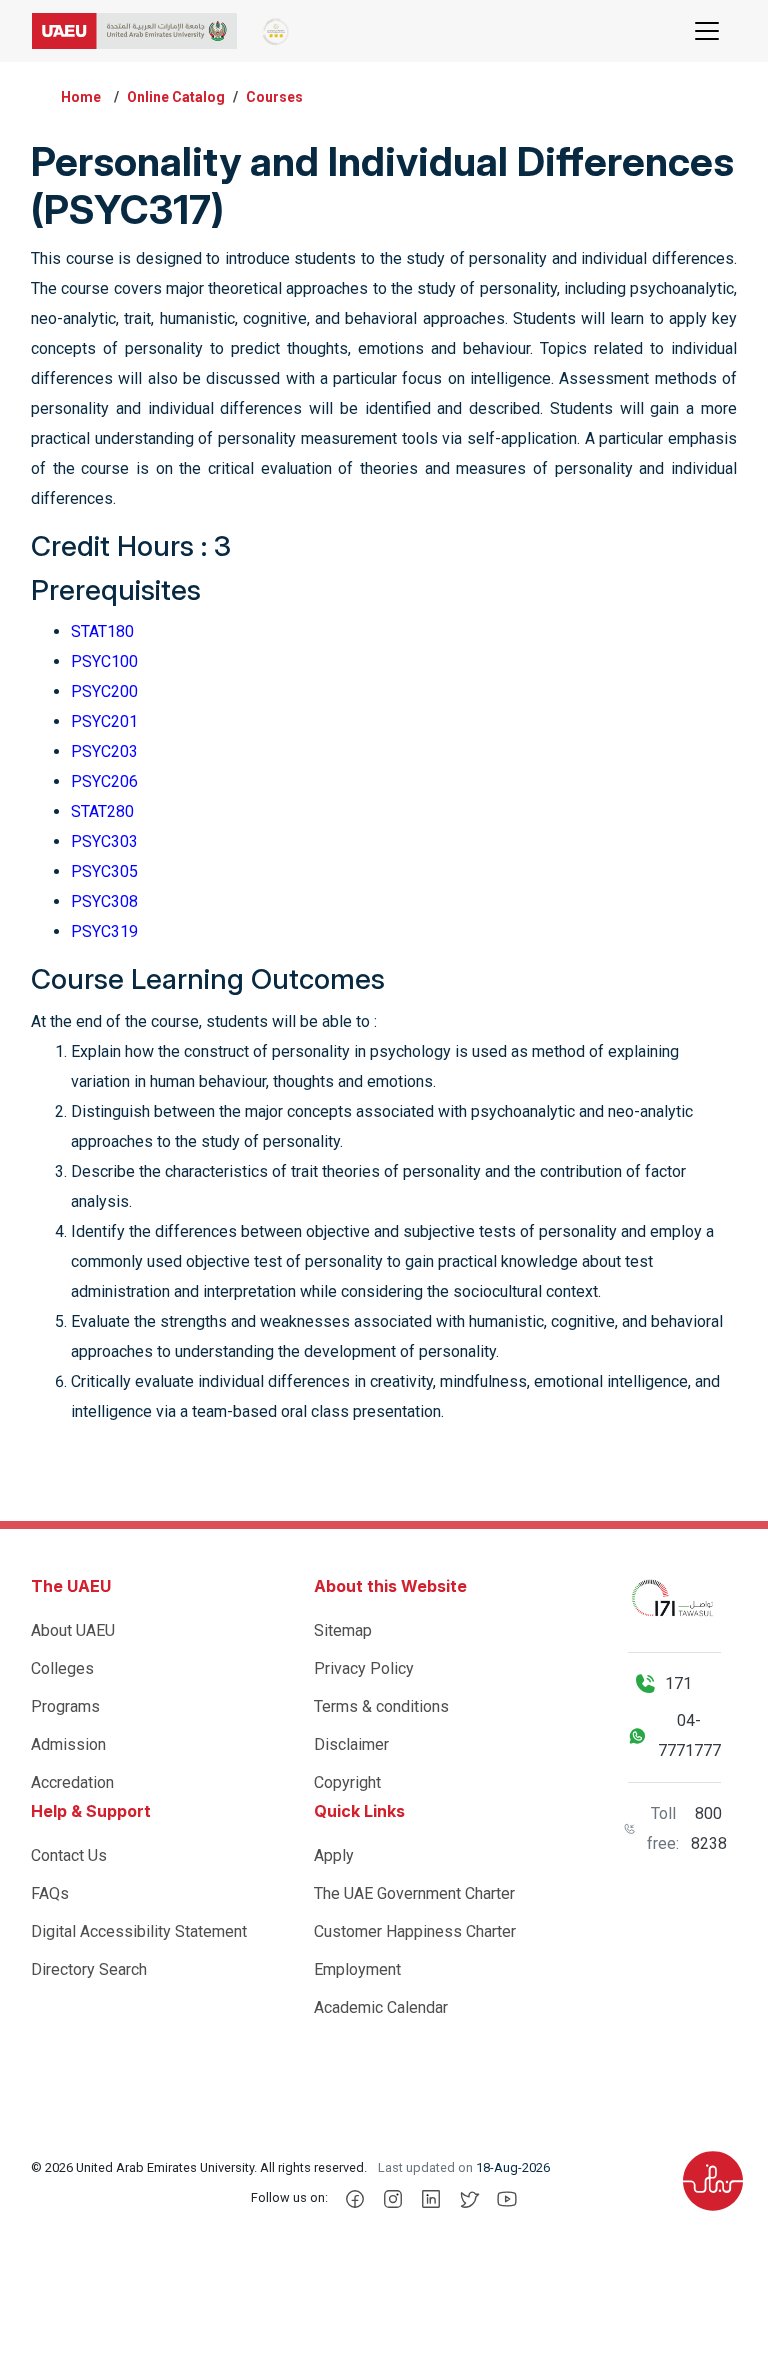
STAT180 (102, 631)
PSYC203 (104, 751)
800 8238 (709, 1828)
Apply (334, 1855)
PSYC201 (104, 721)
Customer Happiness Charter (415, 1931)
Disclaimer (351, 1744)
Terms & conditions (381, 1706)
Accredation (72, 1782)
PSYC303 (104, 841)
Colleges (62, 1668)
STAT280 (102, 811)
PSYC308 (104, 901)
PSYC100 (104, 661)
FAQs (50, 1893)
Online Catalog (176, 97)
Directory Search (89, 1969)
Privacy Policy (364, 1668)
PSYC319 (104, 931)
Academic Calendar (381, 2007)
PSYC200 (104, 691)
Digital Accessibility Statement (139, 1931)
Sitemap (343, 1630)
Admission (68, 1744)
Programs (65, 1706)
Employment (357, 1969)
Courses (274, 97)
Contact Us (69, 1855)
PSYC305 (104, 871)
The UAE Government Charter (414, 1893)
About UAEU (73, 1630)
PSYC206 (104, 781)
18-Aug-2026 (513, 2167)
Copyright (347, 1782)
